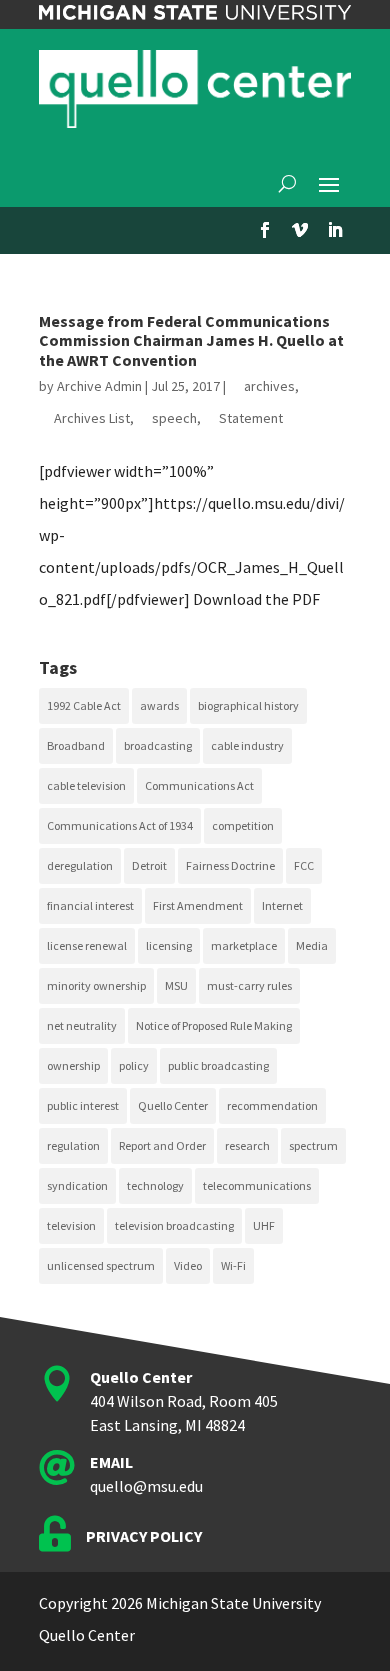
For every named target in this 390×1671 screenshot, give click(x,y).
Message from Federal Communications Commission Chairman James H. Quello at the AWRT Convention (191, 340)
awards (159, 705)
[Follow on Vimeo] (300, 230)
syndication (77, 1185)
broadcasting (158, 745)
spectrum (313, 1145)
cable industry (247, 745)
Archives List (92, 418)
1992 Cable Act (84, 705)
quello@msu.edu (146, 1486)
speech (174, 418)
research (247, 1145)
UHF (264, 1225)
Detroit (149, 865)
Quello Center (173, 1105)
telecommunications (257, 1185)
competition (243, 825)
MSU (176, 985)
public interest (83, 1105)
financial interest (90, 905)
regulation (73, 1145)
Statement (251, 418)
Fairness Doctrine (230, 865)
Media (312, 945)
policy (134, 1065)
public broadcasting (218, 1065)
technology (155, 1185)
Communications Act (199, 785)
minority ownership (96, 985)
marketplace (244, 945)
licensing (169, 945)
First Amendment (198, 905)
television (71, 1225)
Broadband (76, 745)
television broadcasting (174, 1225)
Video (188, 1265)
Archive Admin (99, 386)
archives (269, 386)
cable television (86, 785)
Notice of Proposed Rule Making (214, 1025)
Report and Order (162, 1145)
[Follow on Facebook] (265, 230)
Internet (282, 905)
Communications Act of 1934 (120, 825)
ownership (73, 1065)
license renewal (87, 945)
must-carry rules (249, 985)
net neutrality (82, 1025)
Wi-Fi (233, 1265)
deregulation (80, 865)
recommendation (272, 1105)
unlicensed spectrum (101, 1265)
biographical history (248, 705)
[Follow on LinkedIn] (335, 230)
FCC (304, 865)
